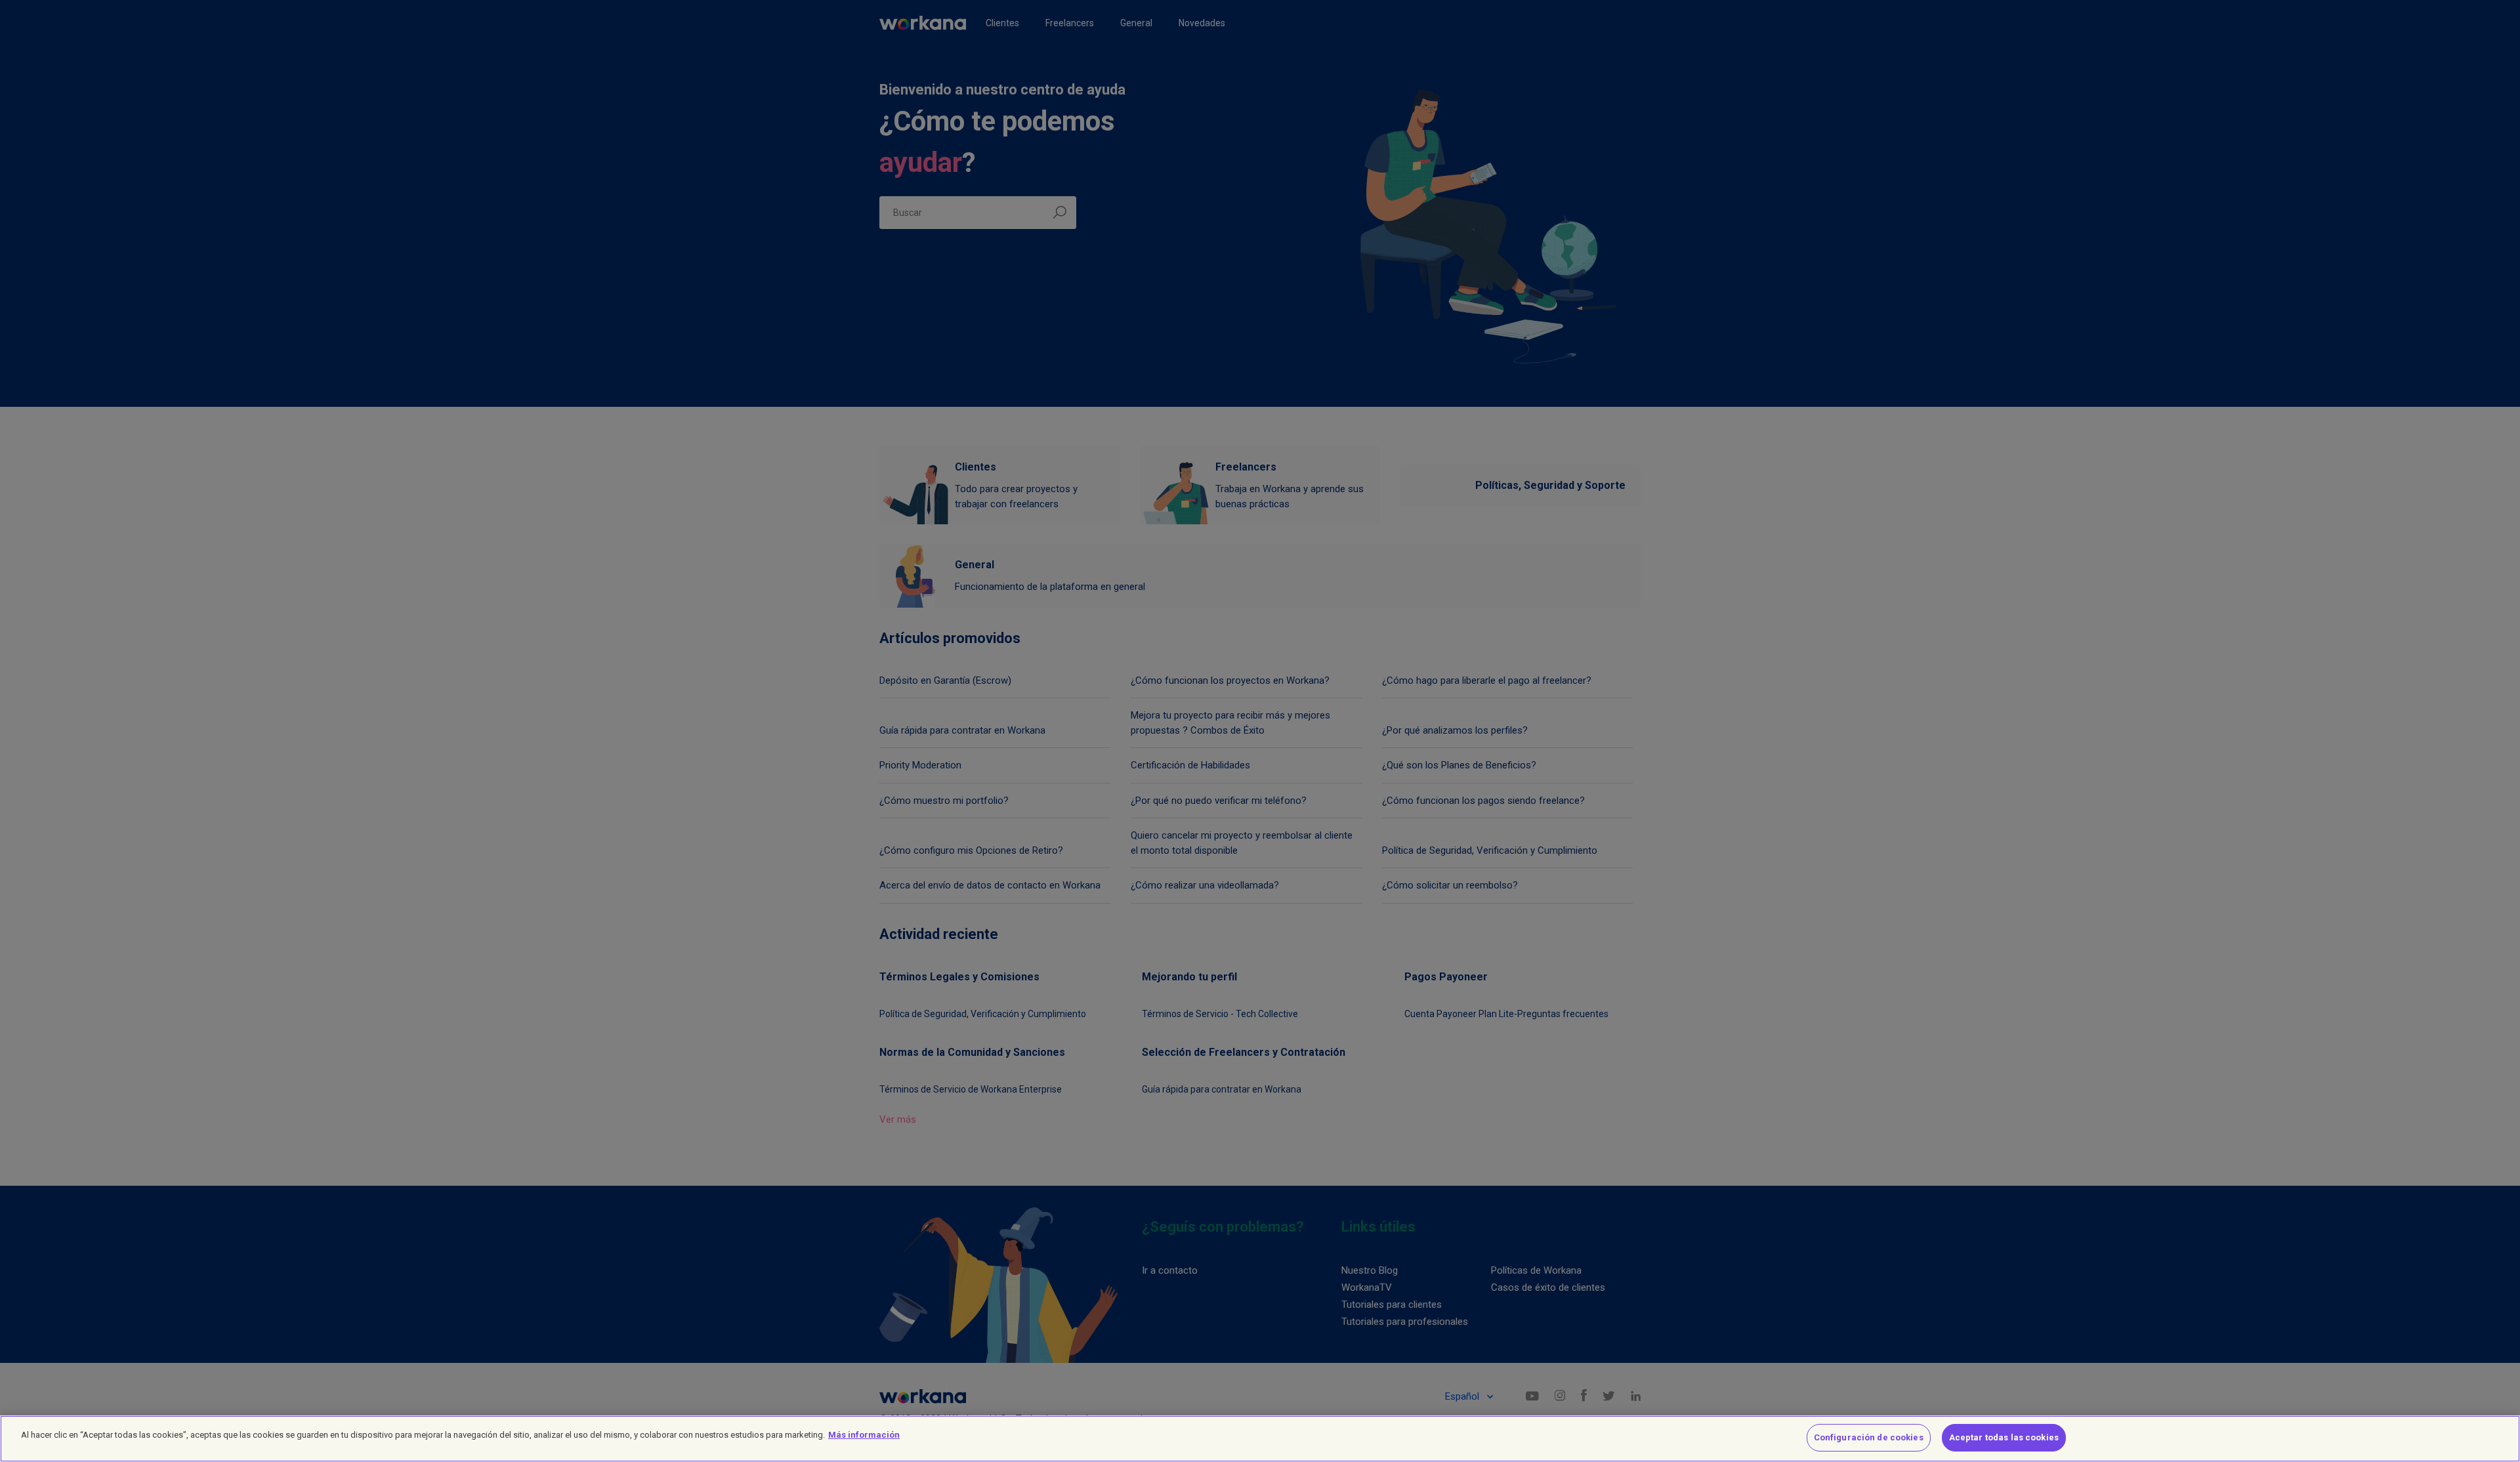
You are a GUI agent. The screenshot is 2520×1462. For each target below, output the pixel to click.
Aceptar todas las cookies (2004, 1437)
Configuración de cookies (1869, 1437)
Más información (864, 1435)
